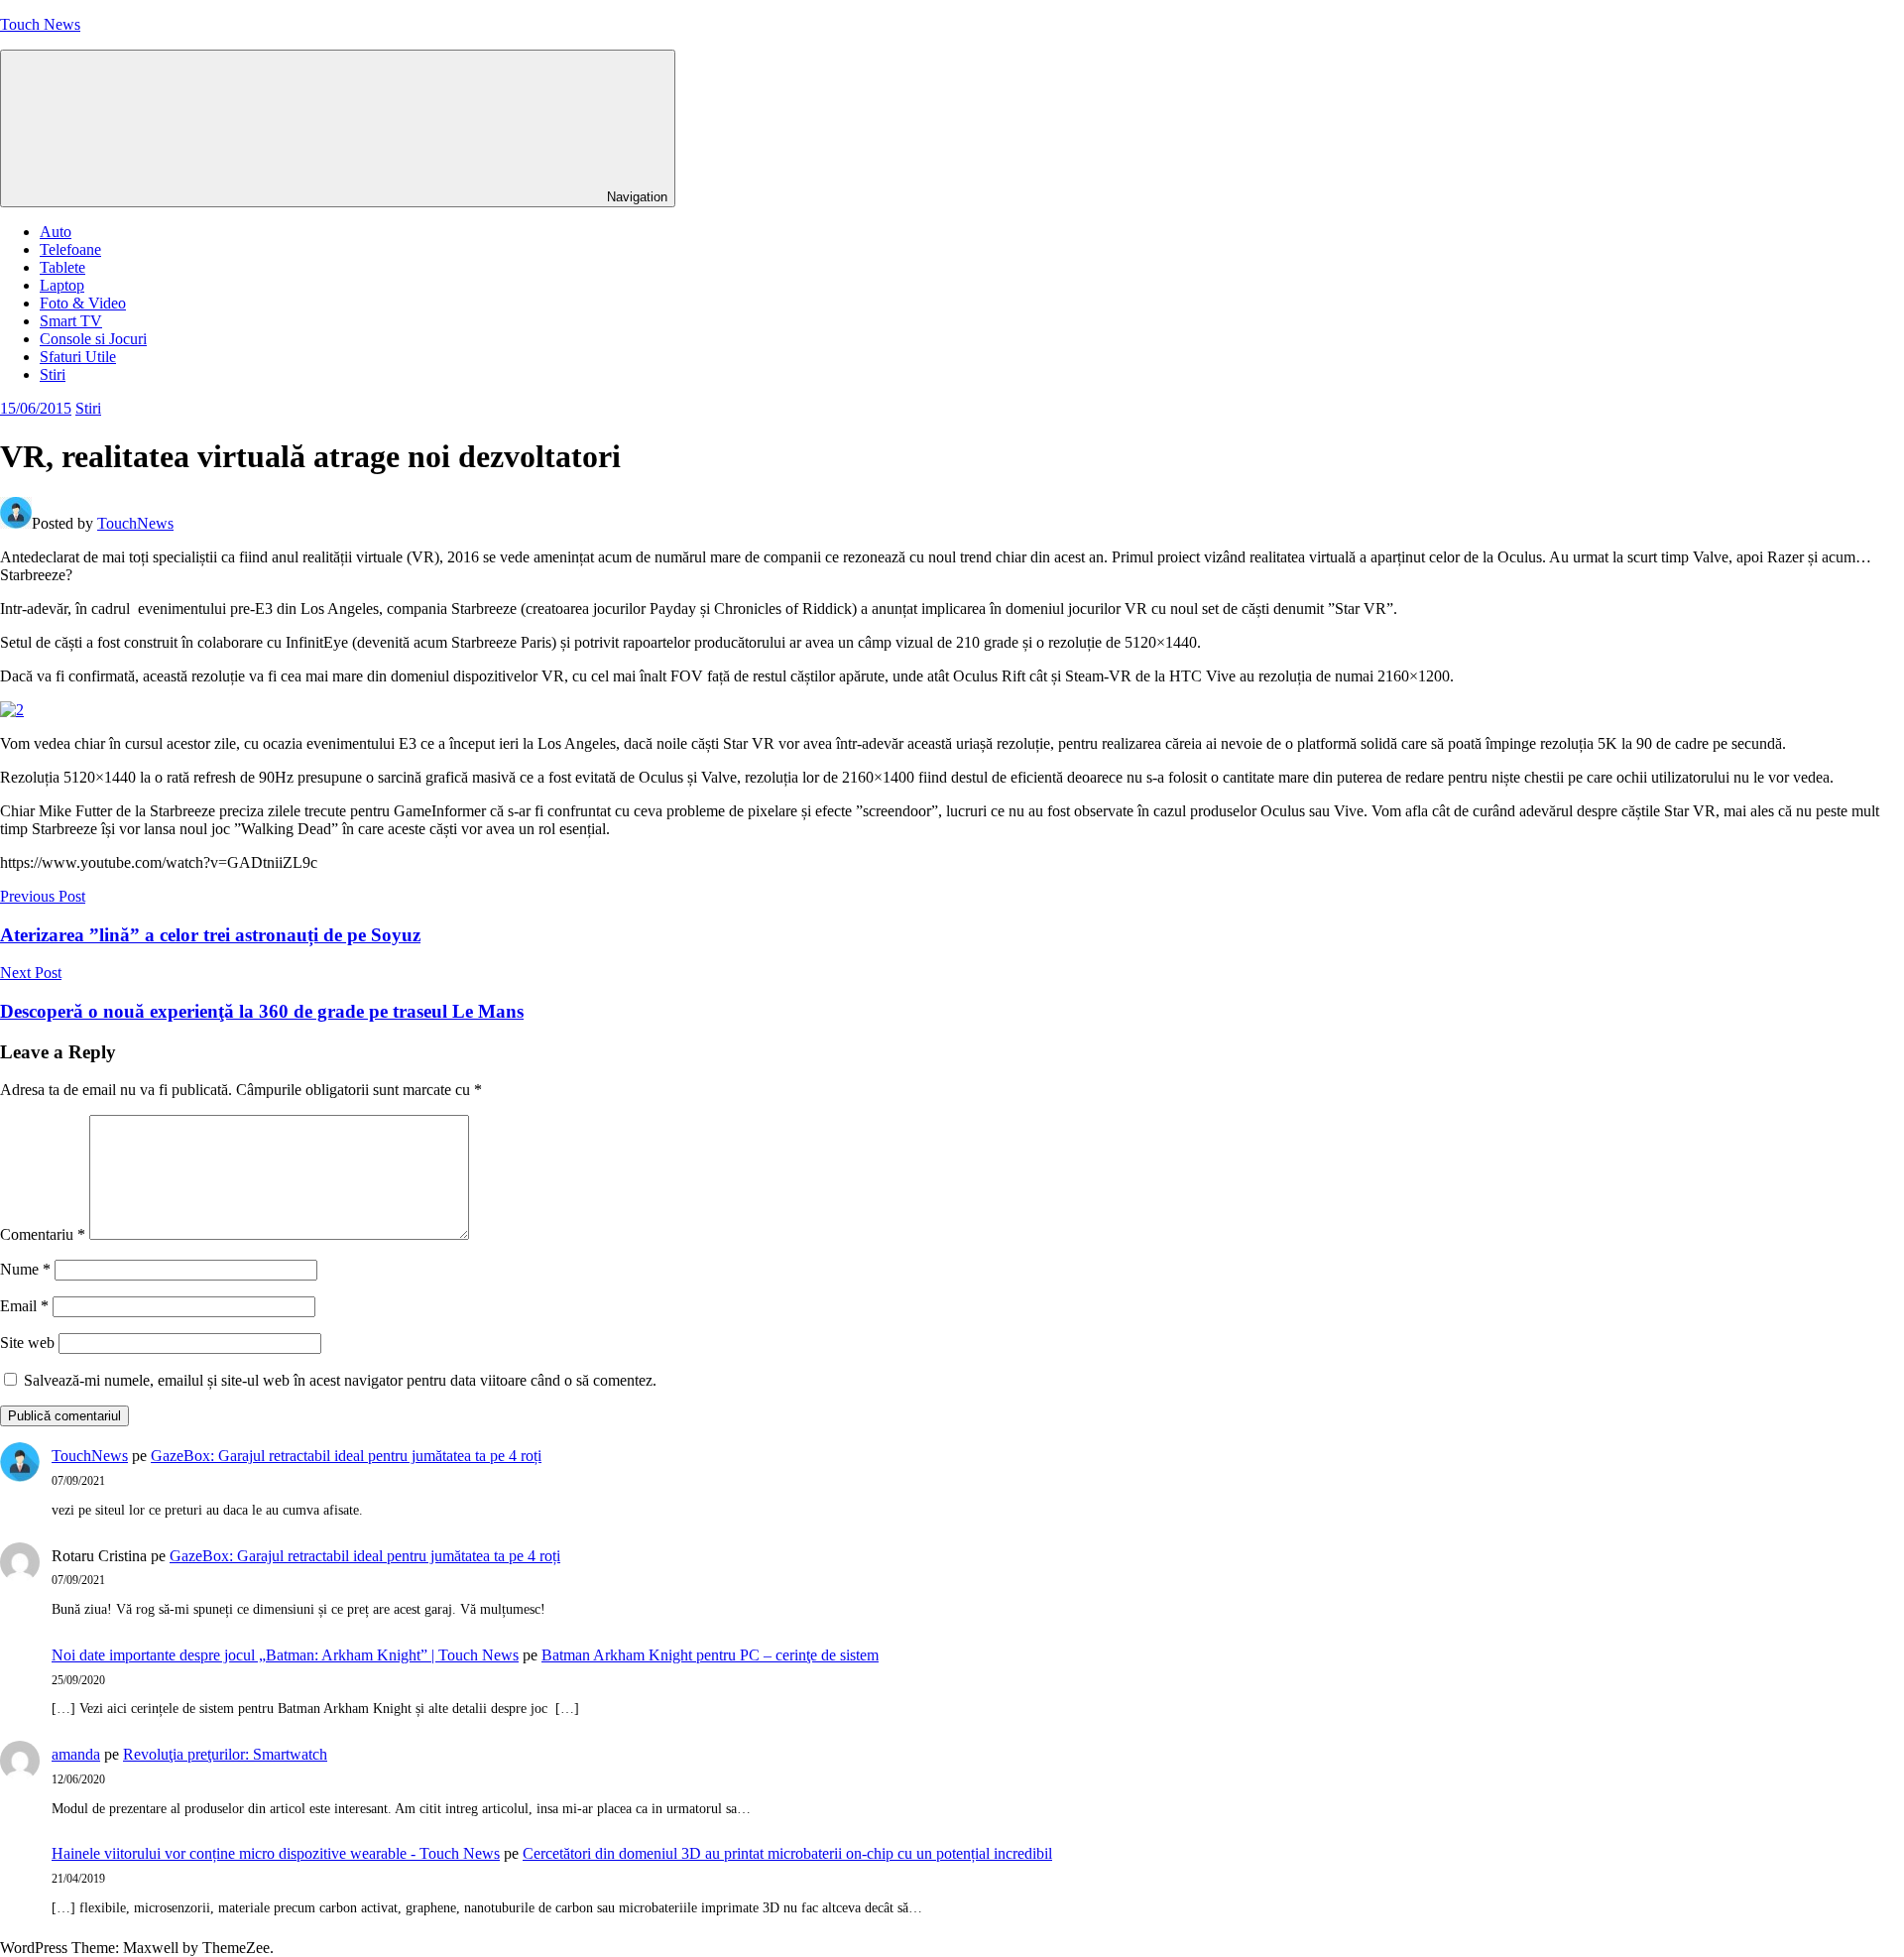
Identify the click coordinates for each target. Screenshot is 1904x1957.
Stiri (53, 374)
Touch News (40, 24)
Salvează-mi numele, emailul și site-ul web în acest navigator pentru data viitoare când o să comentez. (340, 1380)
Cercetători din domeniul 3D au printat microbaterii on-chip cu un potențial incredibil (787, 1853)
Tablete (62, 267)
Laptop (62, 285)
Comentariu (43, 1234)
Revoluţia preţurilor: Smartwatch (225, 1754)
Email (24, 1306)
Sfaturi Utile (78, 357)
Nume (25, 1269)
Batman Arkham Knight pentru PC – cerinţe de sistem (710, 1655)
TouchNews (135, 523)
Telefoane (70, 249)
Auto (56, 232)
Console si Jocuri (93, 339)
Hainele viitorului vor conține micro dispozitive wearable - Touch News (276, 1853)
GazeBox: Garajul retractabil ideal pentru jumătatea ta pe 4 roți (346, 1456)
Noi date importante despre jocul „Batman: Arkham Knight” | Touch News (285, 1655)
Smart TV (71, 321)
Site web (27, 1343)
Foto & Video (83, 303)
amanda (76, 1754)
